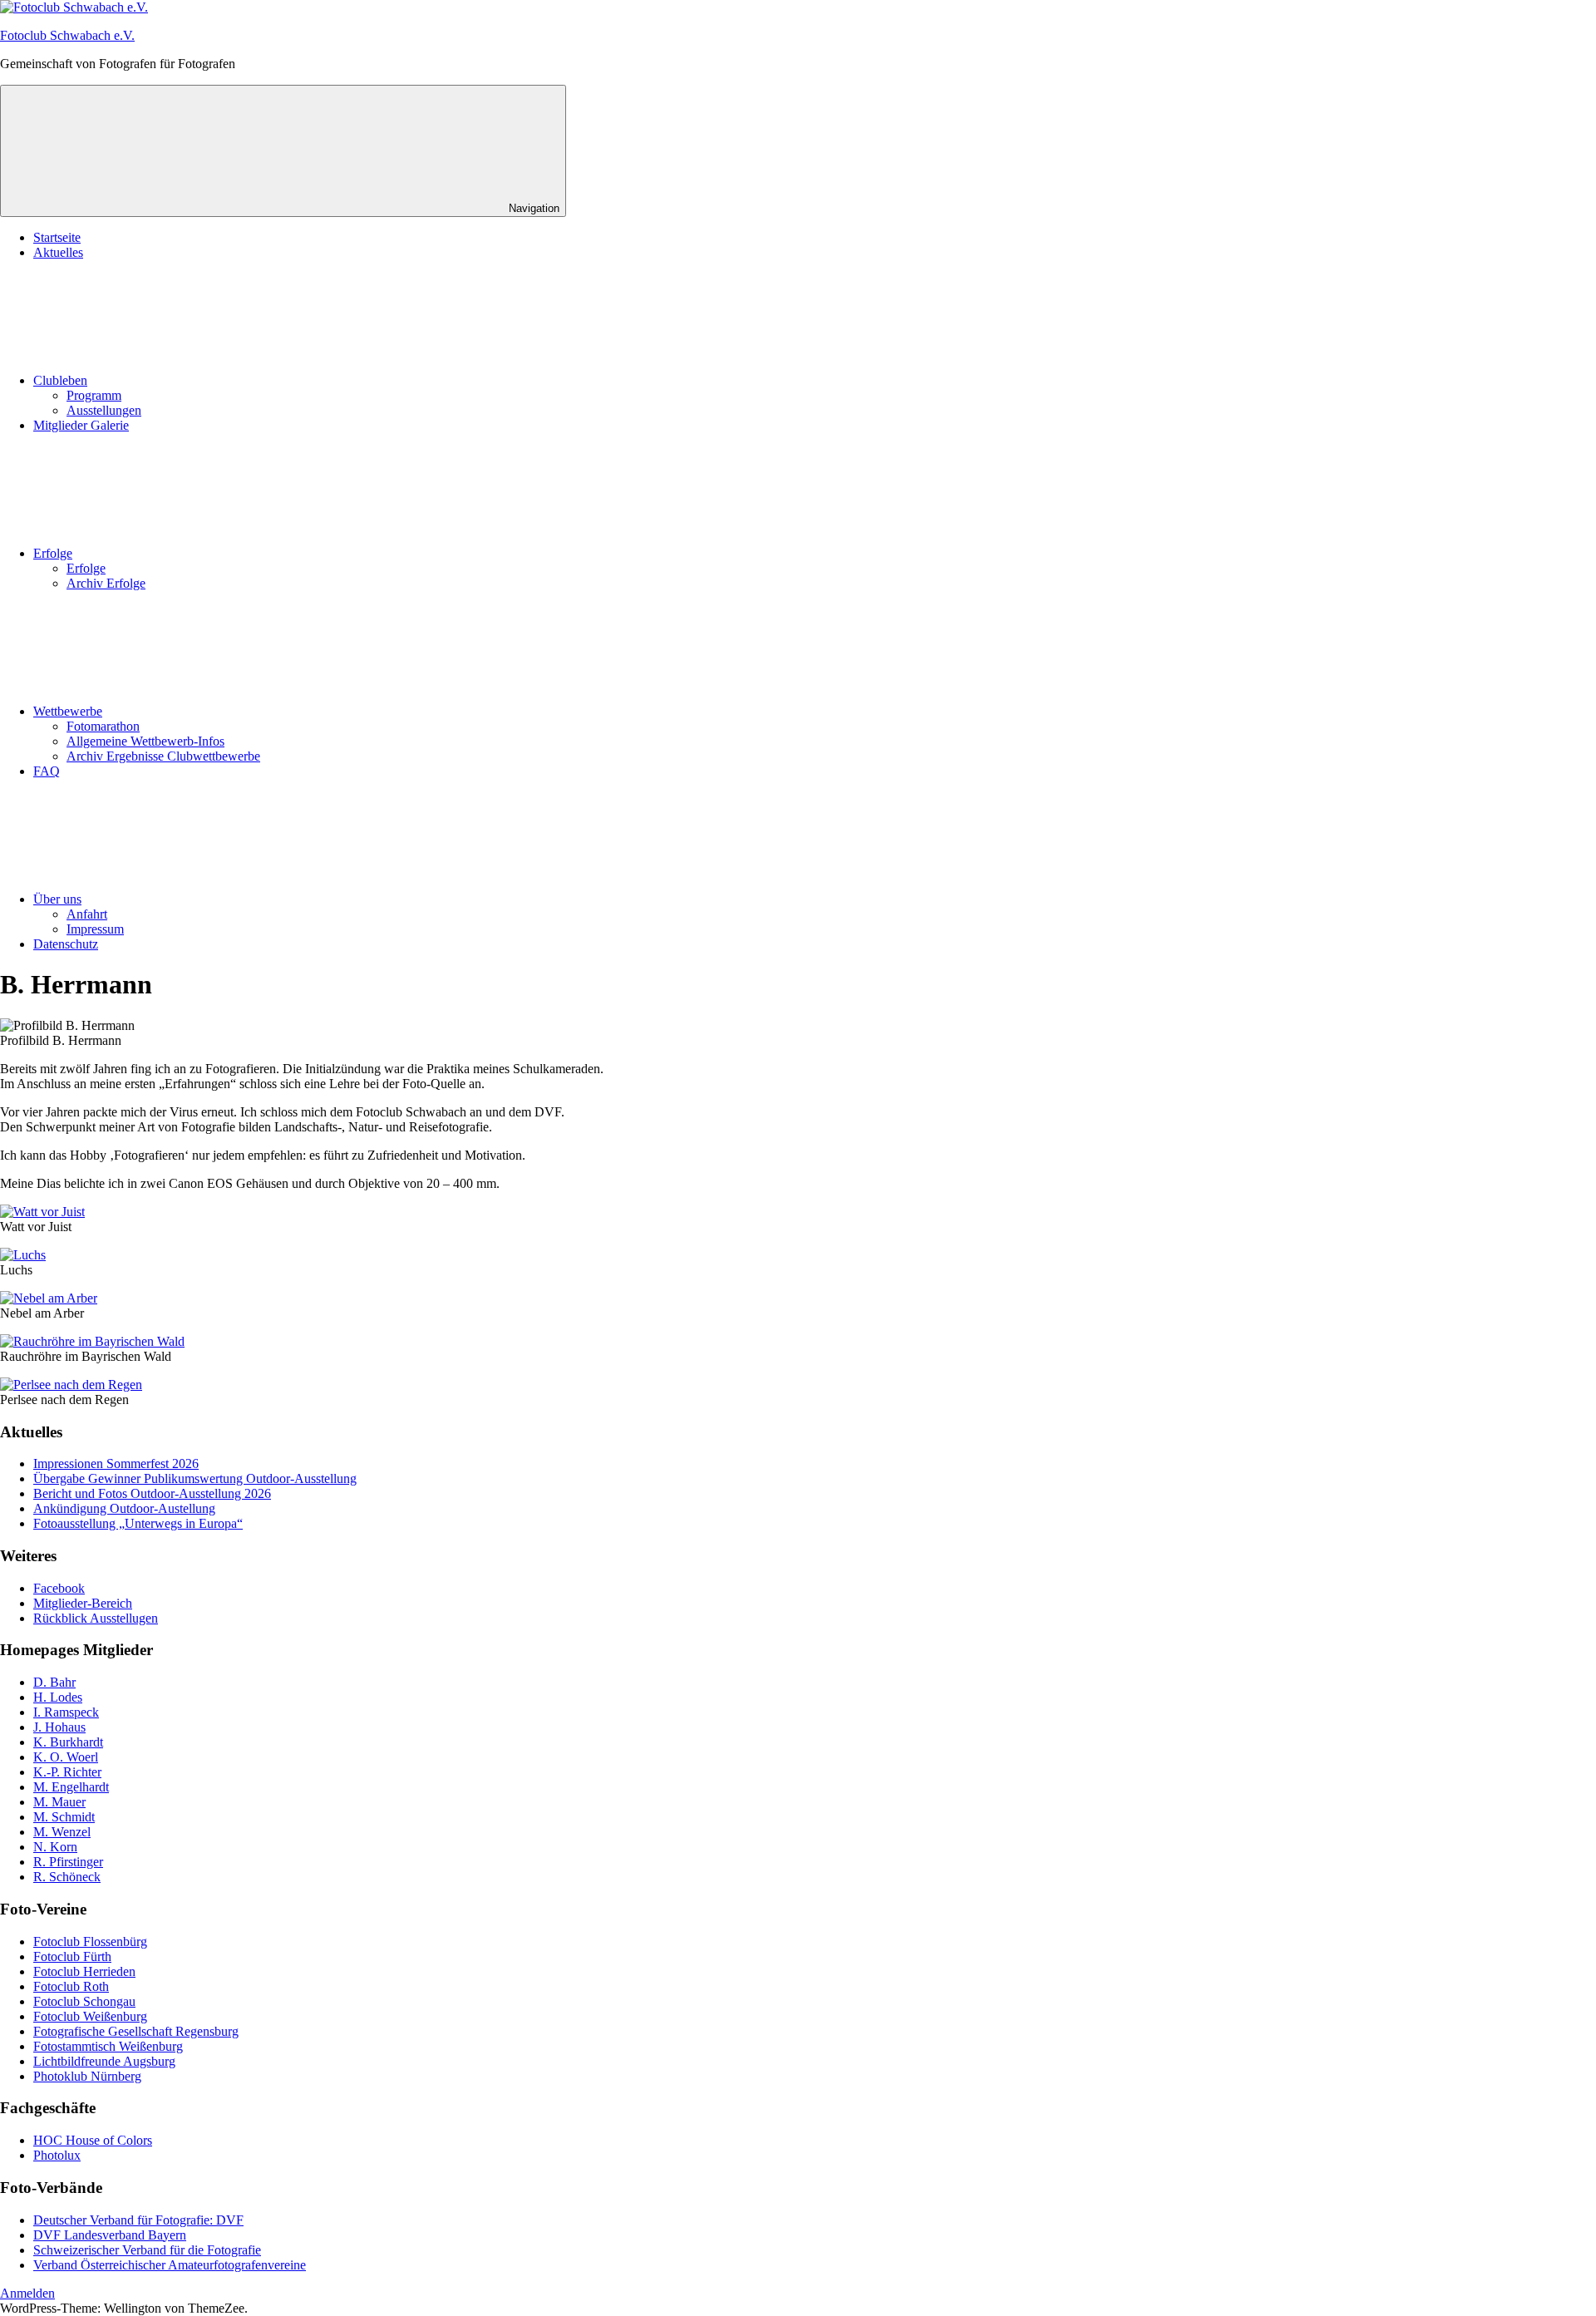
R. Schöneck (67, 1877)
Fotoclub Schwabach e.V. (67, 35)
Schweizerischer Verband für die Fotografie (147, 2250)
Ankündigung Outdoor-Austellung (124, 1508)
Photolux (57, 2155)
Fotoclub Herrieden (84, 1971)
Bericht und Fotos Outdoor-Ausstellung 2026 (152, 1493)
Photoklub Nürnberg (87, 2076)
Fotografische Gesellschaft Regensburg (136, 2031)
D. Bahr (54, 1682)
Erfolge (53, 553)
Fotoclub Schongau (84, 2001)
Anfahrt (87, 914)
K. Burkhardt (68, 1742)
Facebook (59, 1588)
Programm (94, 395)
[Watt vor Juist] (42, 1212)
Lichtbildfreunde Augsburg (104, 2061)
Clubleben (60, 380)
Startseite (57, 237)
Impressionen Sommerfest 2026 (116, 1464)
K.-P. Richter (67, 1772)
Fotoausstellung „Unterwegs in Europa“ (138, 1523)
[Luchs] (23, 1255)
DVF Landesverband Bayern (110, 2235)
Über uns (57, 899)
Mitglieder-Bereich (83, 1603)
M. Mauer (59, 1802)
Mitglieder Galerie (81, 425)
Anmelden (27, 2293)
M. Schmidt (64, 1817)
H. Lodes (58, 1697)
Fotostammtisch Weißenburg (108, 2046)
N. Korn (55, 1847)
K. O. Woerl (66, 1757)
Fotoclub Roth (71, 1986)
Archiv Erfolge (106, 583)
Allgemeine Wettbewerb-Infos (145, 741)
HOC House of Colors (93, 2140)
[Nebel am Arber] (49, 1298)
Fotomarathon (103, 726)
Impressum (95, 929)
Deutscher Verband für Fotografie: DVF (138, 2220)
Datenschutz (66, 944)
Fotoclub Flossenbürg (90, 1941)
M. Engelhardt (71, 1787)
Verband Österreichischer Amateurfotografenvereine (170, 2265)
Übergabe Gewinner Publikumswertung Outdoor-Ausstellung (195, 1478)
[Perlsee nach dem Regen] (71, 1385)
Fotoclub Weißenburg (90, 2016)
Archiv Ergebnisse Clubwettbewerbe (163, 756)
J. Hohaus (59, 1727)
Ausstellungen (104, 410)
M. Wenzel (62, 1832)
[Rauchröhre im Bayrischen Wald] (92, 1341)
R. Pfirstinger (68, 1862)
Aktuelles (58, 252)
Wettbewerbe (68, 711)
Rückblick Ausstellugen (96, 1618)
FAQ (47, 771)
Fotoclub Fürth (72, 1956)
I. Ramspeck (66, 1712)
